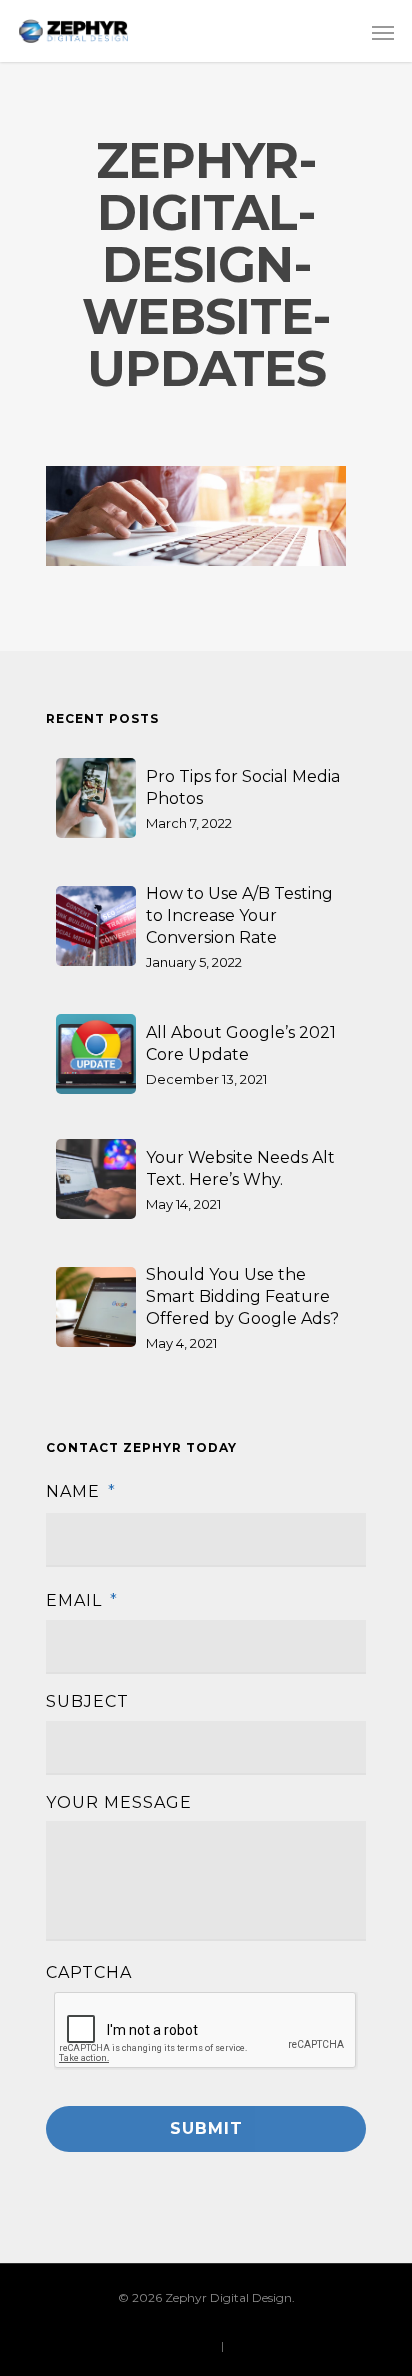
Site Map (252, 2345)
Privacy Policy (177, 2345)
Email (82, 1600)
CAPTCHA (89, 1972)
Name (81, 1491)
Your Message (119, 1802)
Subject (87, 1701)
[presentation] (206, 2031)
